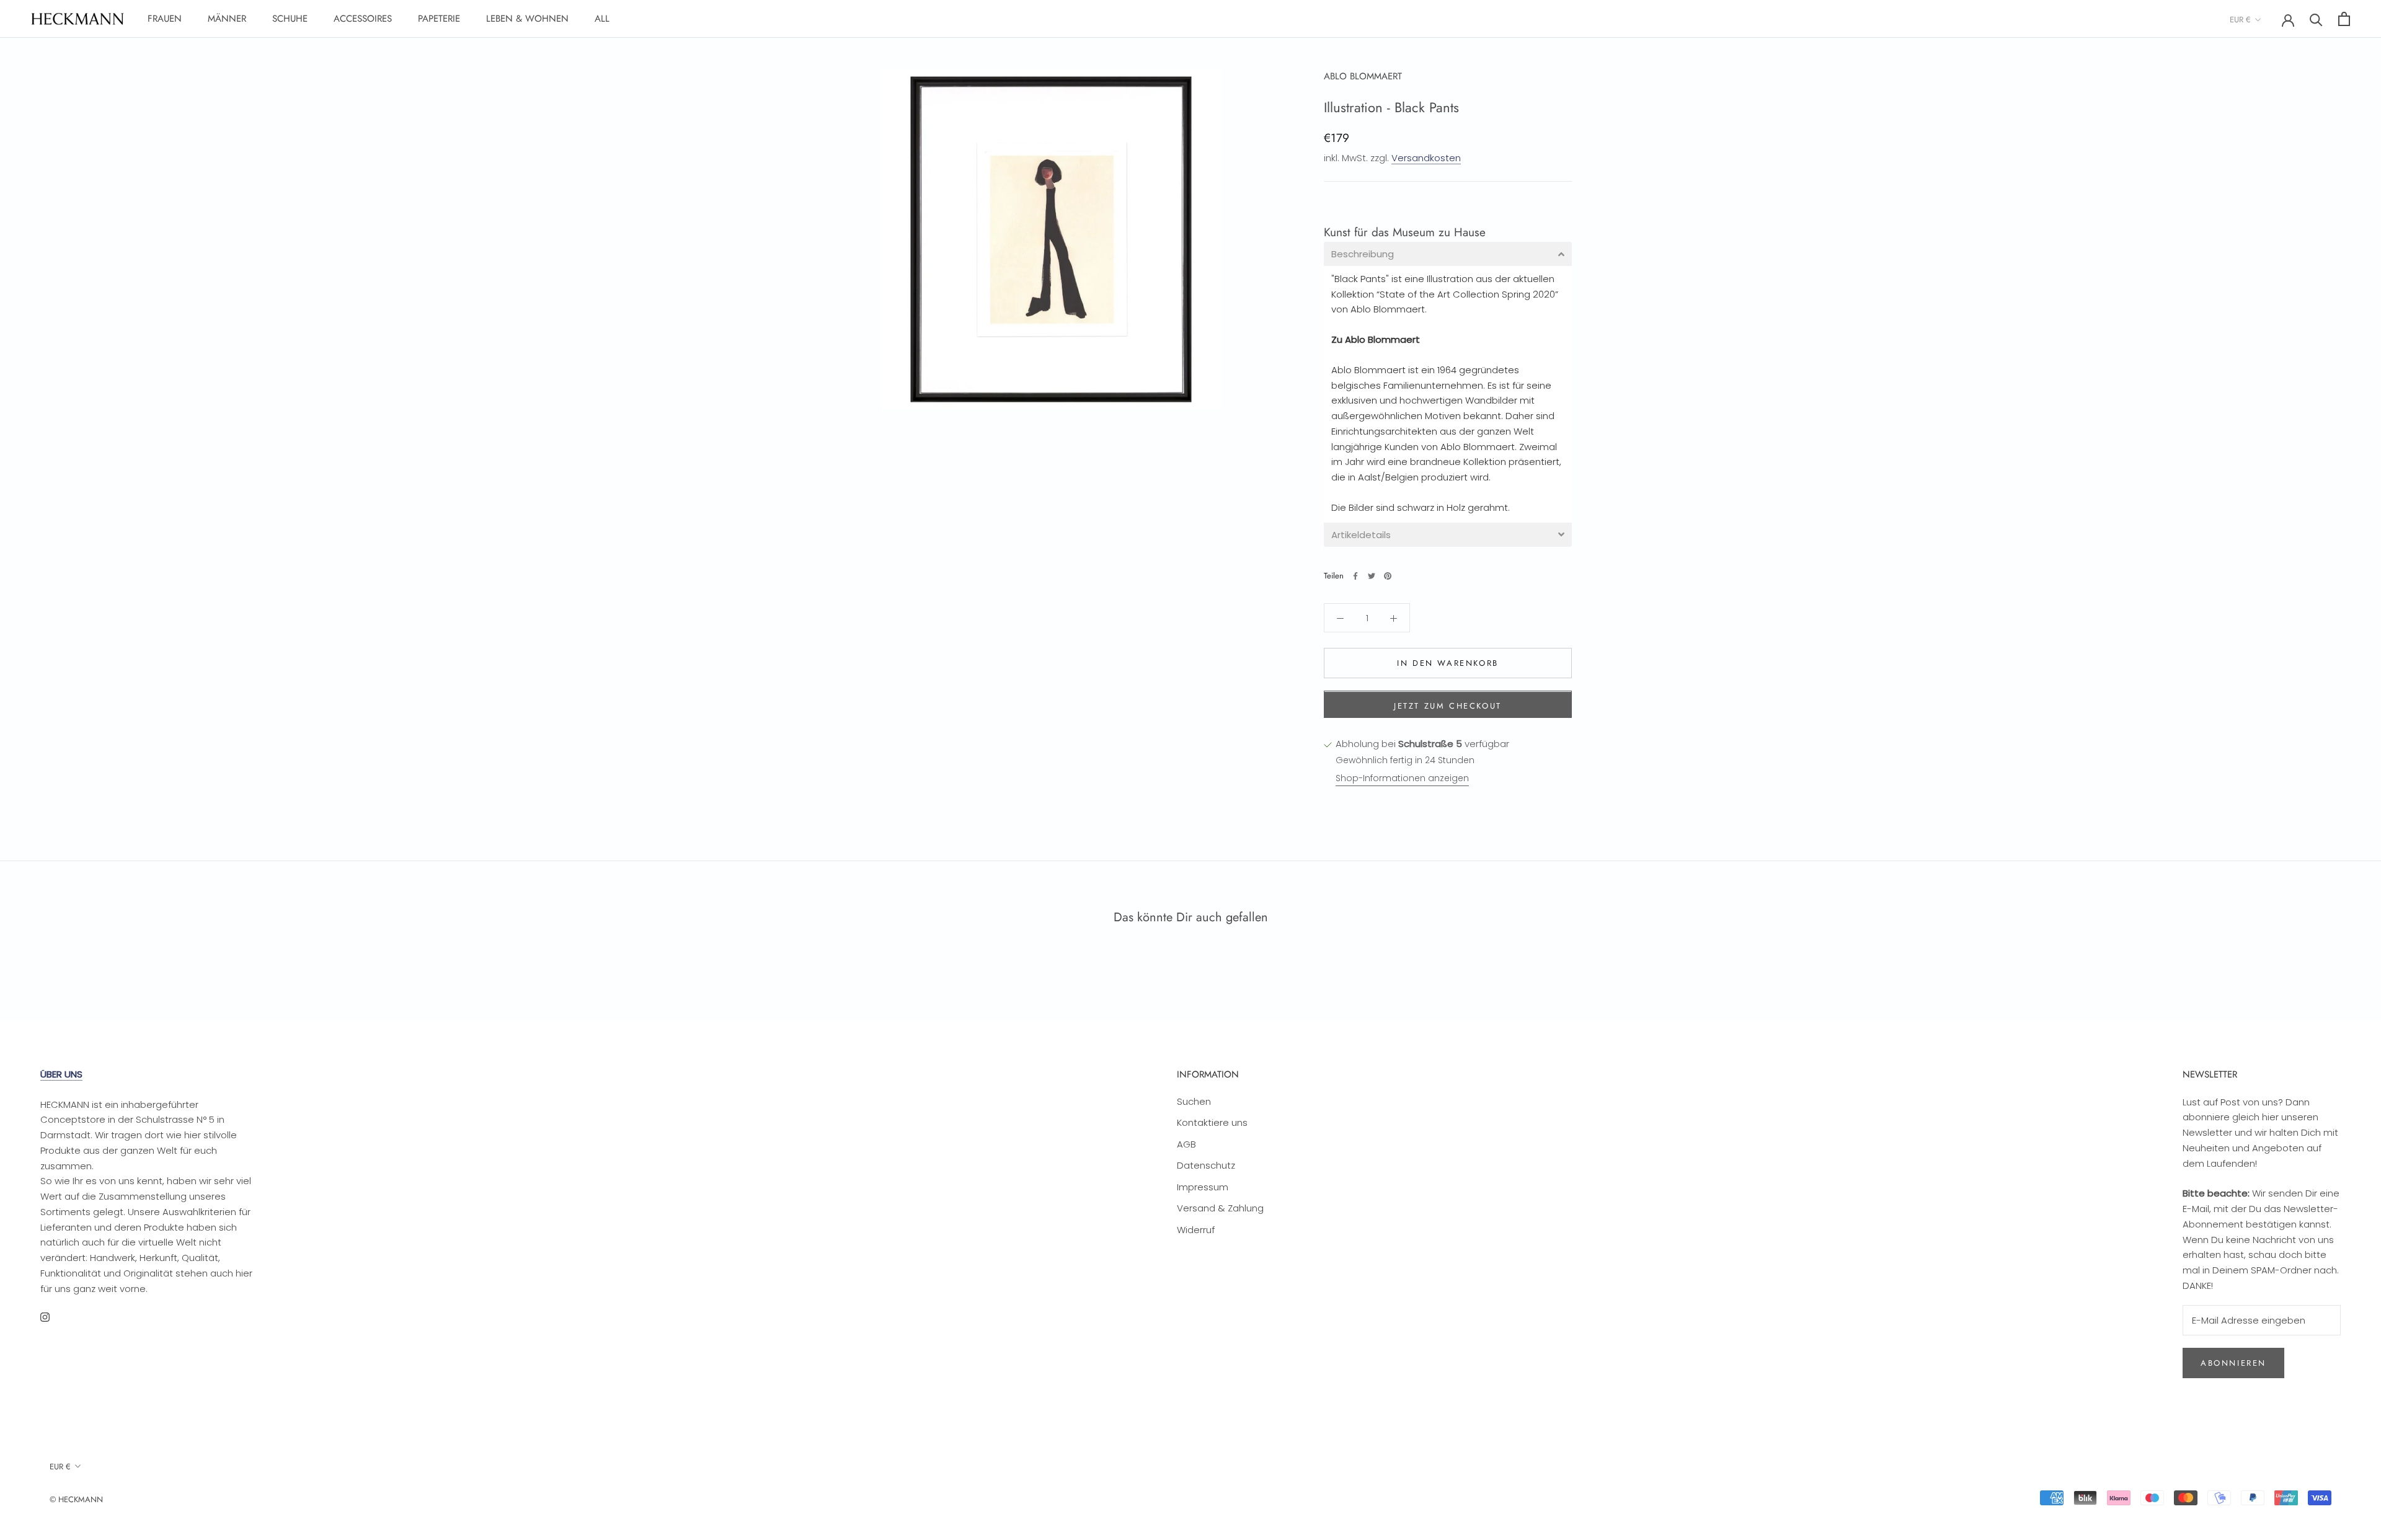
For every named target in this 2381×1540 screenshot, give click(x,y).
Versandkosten (1426, 158)
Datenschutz (1206, 1165)
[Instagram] (45, 1317)
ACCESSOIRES (363, 19)
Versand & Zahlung (1220, 1208)
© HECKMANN (76, 1499)
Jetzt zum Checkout (1448, 706)
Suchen (1194, 1101)
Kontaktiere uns (1212, 1122)
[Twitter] (1372, 576)
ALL (602, 19)
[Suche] (2316, 19)
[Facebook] (1355, 576)
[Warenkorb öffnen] (2344, 19)
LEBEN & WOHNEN (527, 19)
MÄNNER (227, 19)
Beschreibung (1363, 254)
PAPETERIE (439, 19)
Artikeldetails (1361, 535)
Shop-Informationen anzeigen (1402, 779)
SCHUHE (290, 19)
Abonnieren (2233, 1363)
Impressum (1203, 1187)
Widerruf (1196, 1230)
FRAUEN (165, 19)
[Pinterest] (1388, 576)
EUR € (2240, 20)
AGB (1186, 1144)
